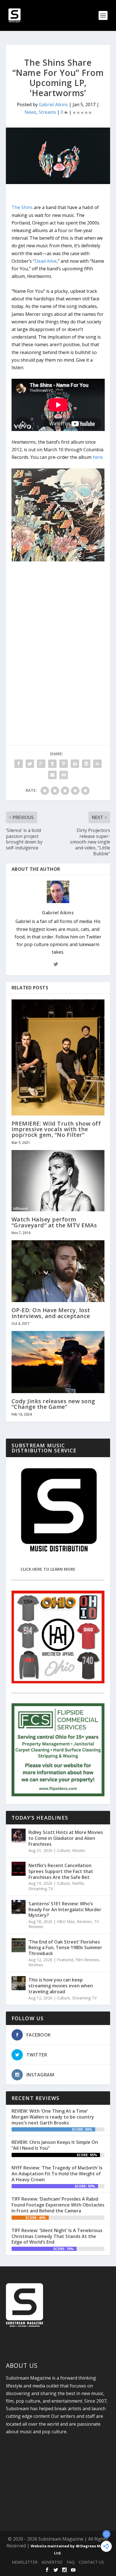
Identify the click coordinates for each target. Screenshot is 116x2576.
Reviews (84, 1921)
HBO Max (66, 1921)
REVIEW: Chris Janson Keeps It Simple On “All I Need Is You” (55, 2145)
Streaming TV (41, 1889)
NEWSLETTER (25, 2562)
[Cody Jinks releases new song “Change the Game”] (58, 1362)
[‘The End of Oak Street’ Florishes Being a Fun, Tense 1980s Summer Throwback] (19, 1945)
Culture (63, 1850)
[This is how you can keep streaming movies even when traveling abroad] (19, 1983)
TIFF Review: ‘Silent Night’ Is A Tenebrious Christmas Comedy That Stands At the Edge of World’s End (57, 2236)
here (98, 457)
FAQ (71, 2562)
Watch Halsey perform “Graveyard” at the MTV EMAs (54, 1222)
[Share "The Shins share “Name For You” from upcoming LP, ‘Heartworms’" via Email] (52, 775)
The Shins (22, 207)
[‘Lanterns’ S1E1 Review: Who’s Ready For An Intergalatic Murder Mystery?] (19, 1907)
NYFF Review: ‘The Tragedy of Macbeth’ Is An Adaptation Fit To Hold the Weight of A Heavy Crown (57, 2174)
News (30, 112)
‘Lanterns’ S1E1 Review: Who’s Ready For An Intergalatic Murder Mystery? (65, 1910)
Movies (79, 1850)
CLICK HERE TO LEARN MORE (48, 1569)
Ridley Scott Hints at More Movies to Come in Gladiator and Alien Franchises (66, 1838)
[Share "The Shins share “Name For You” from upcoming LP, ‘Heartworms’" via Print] (64, 775)
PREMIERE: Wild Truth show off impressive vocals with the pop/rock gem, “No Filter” (56, 1129)
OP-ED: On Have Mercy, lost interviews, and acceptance (51, 1313)
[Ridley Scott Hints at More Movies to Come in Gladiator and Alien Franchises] (19, 1836)
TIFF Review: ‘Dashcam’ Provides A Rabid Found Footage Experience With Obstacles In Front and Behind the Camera (58, 2205)
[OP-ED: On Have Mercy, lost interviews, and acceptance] (58, 1271)
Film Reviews (87, 1960)
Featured (65, 1960)
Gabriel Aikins (53, 105)
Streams (47, 112)
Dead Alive (46, 261)
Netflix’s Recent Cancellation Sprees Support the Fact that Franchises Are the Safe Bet (61, 1871)
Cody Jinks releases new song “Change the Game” (53, 1404)
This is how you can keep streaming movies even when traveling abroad (61, 1986)
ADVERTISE (52, 2562)
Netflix (78, 1883)
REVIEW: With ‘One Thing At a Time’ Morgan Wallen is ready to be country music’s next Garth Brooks (53, 2117)
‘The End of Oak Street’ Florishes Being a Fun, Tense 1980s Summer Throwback (65, 1948)
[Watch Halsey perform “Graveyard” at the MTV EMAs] (58, 1181)
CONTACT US (91, 2562)
